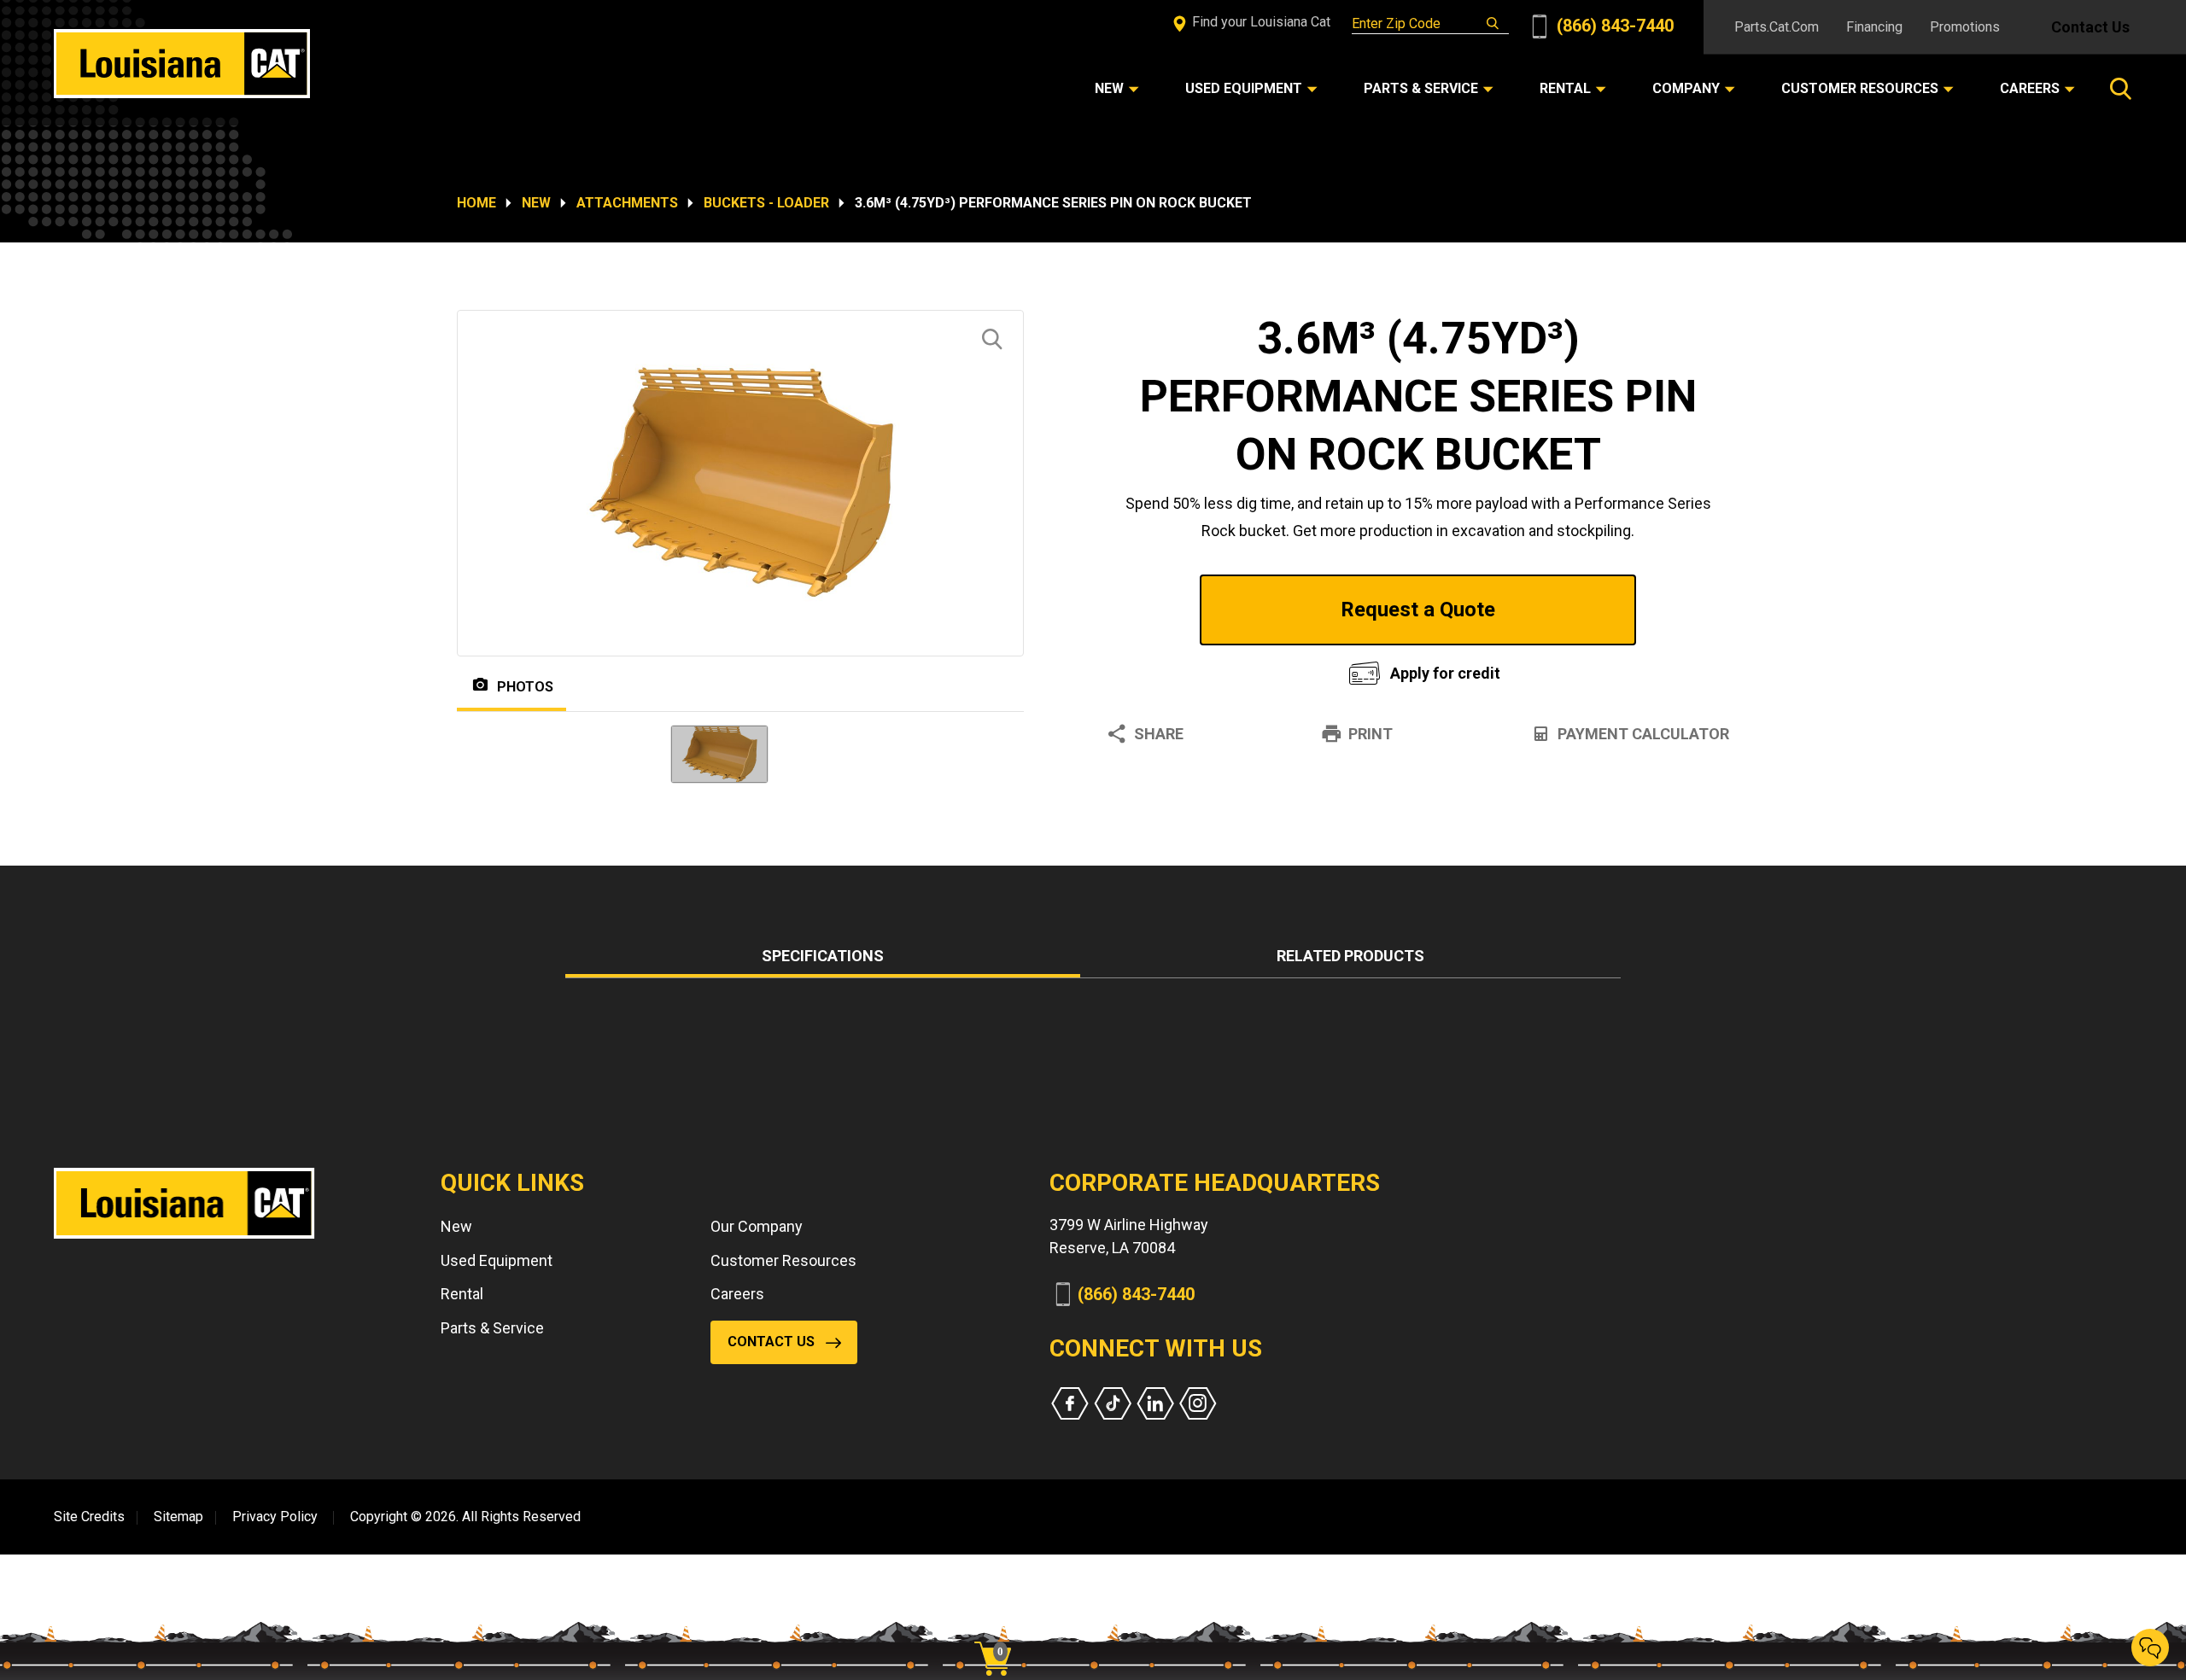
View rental (1207, 669)
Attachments (627, 203)
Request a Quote (1418, 610)
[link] (999, 1629)
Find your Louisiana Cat (1260, 22)
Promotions (1965, 27)
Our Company (757, 1226)
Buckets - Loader (766, 203)
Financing (1874, 27)
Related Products (1350, 956)
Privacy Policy (275, 1517)
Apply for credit (1445, 673)
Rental (462, 1294)
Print (1371, 734)
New (536, 203)
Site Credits (89, 1517)
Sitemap (178, 1517)
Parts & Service (492, 1328)
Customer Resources (783, 1260)
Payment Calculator (1643, 734)
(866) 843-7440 (1613, 26)
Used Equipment (497, 1260)
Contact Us (2090, 27)
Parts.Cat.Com (1777, 27)
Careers (737, 1294)
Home (476, 203)
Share (1159, 734)
